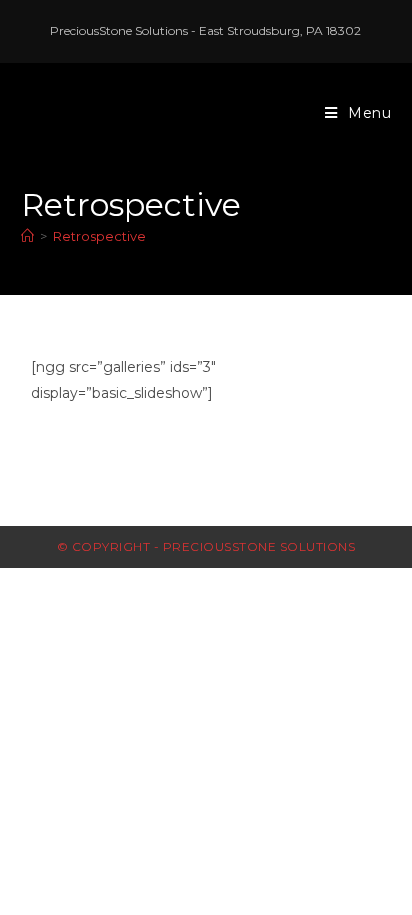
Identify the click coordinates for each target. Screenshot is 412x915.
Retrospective (99, 236)
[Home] (27, 236)
